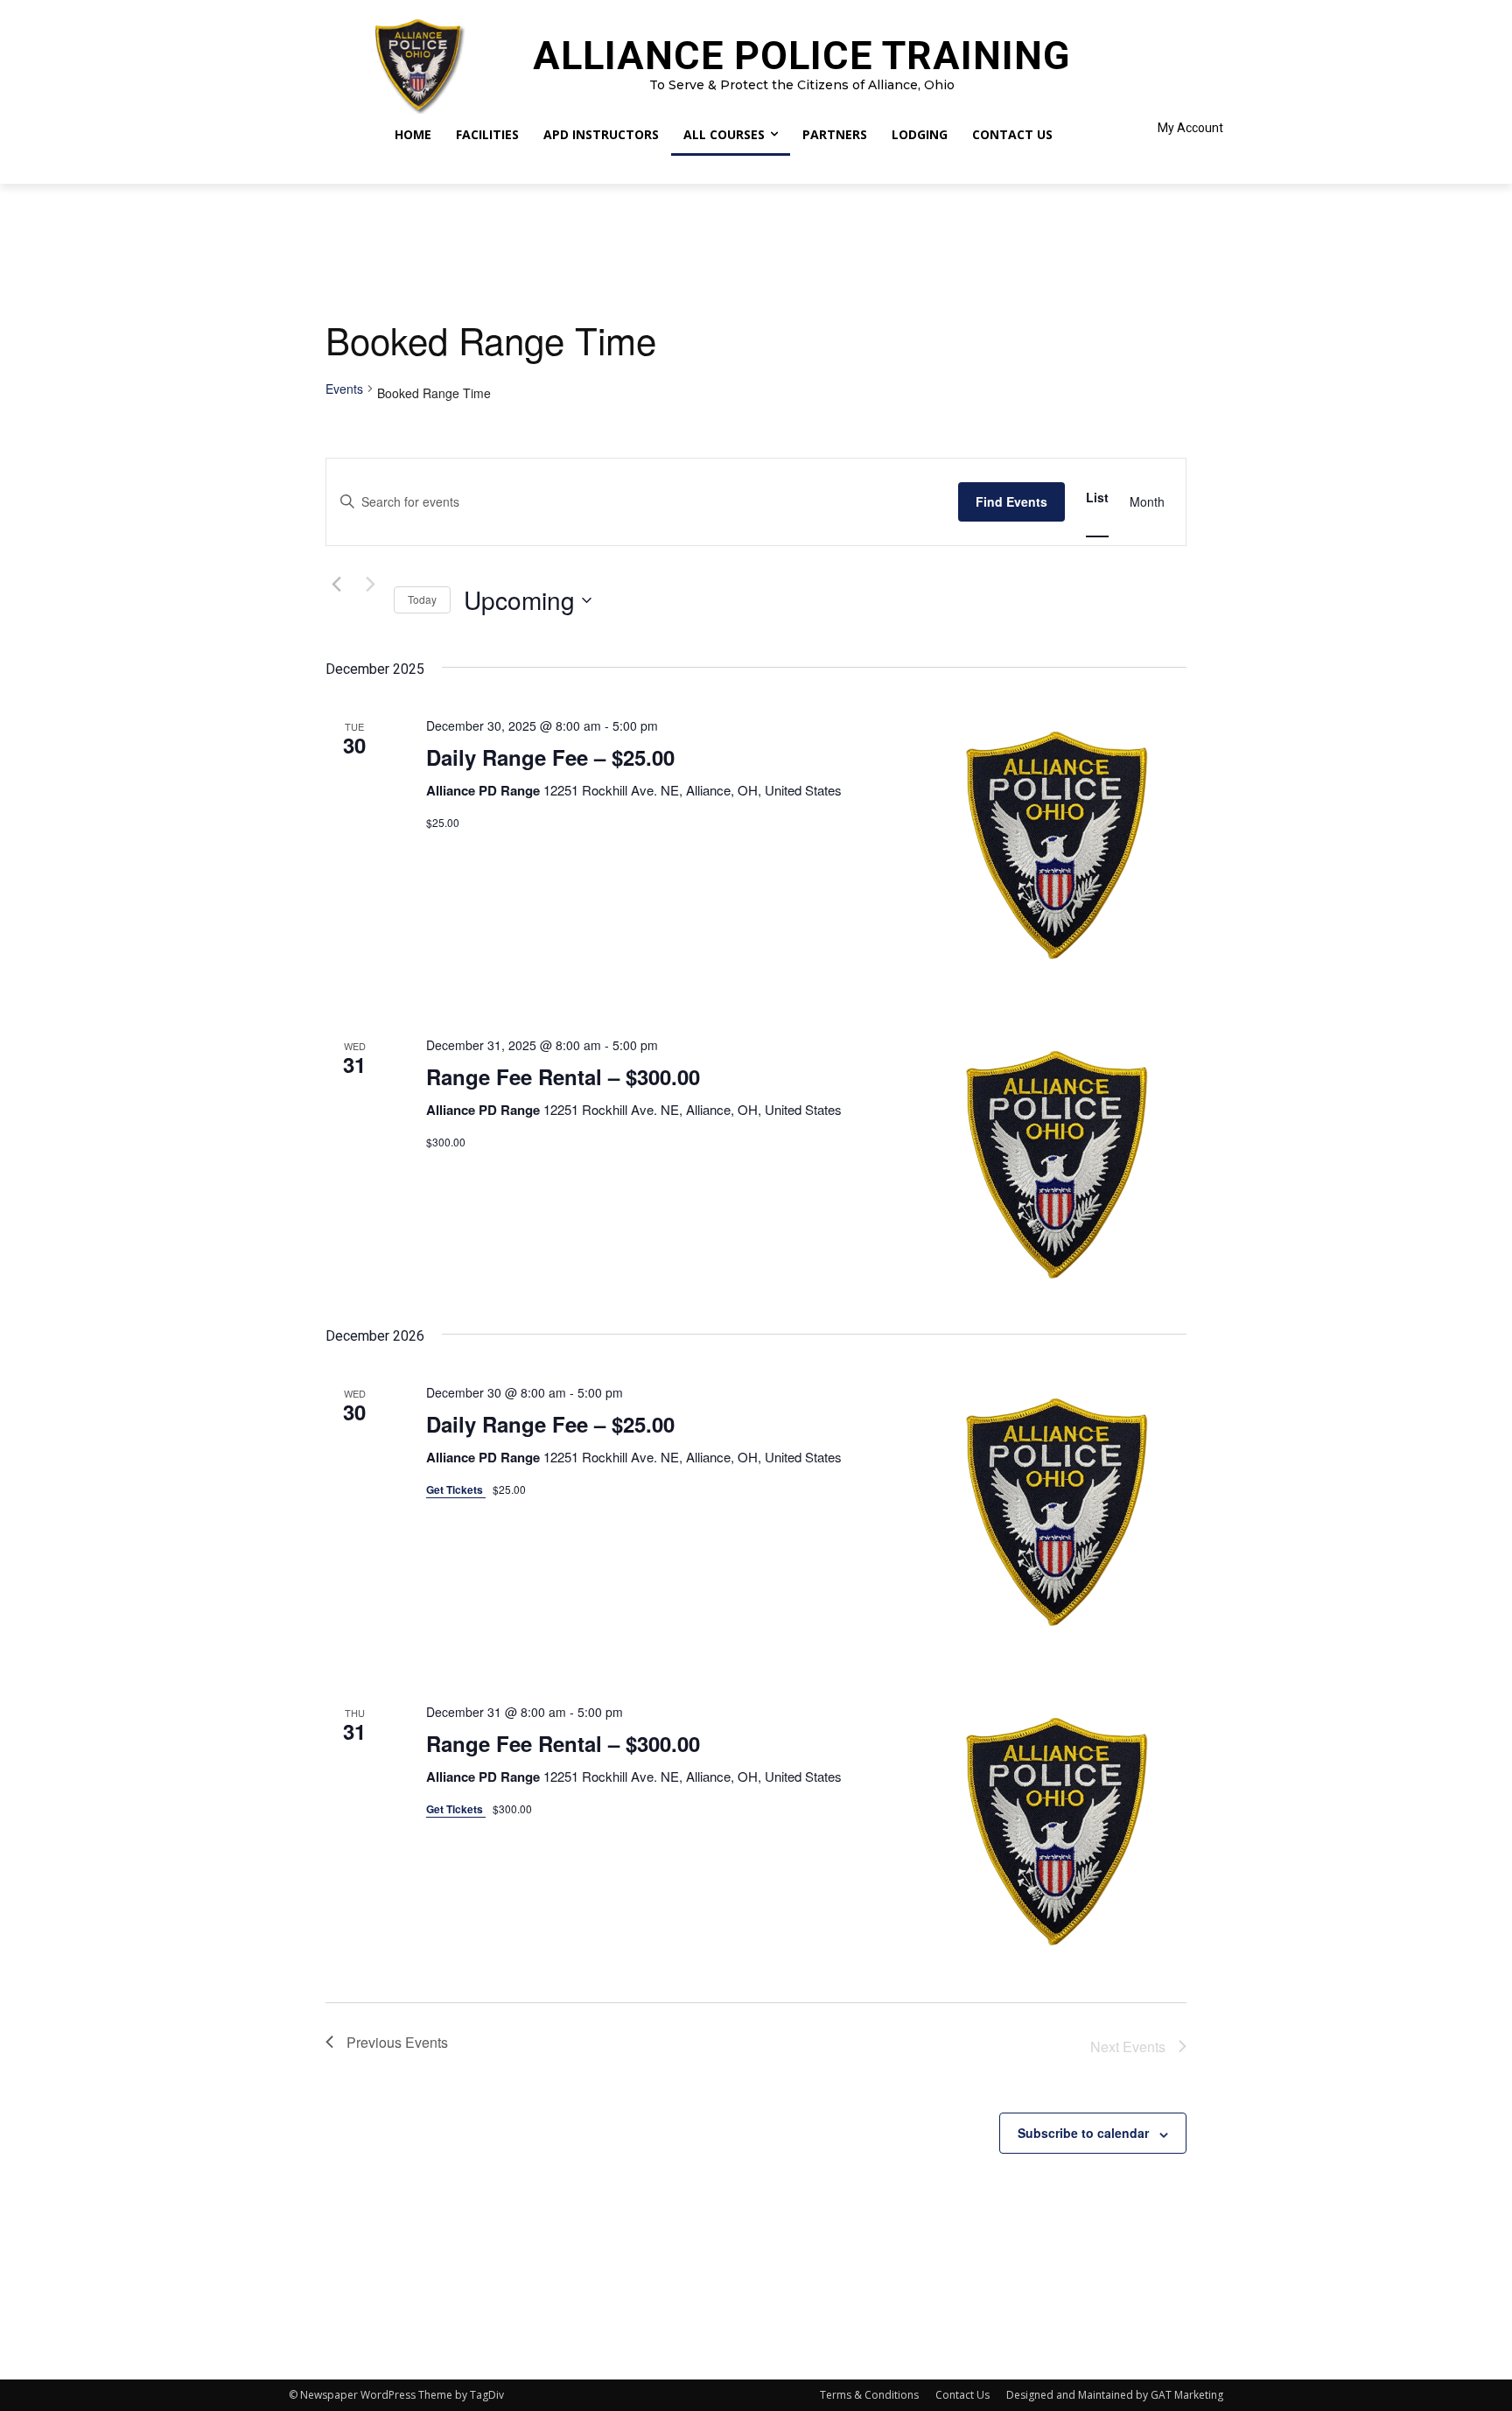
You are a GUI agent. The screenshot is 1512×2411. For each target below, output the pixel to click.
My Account (1190, 128)
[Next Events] (370, 585)
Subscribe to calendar (1083, 2133)
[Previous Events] (336, 585)
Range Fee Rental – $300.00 (563, 1076)
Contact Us (962, 2395)
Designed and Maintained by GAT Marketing (1115, 2395)
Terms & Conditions (869, 2395)
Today (422, 599)
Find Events (1011, 501)
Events (344, 389)
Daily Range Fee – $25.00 (550, 757)
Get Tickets (456, 1489)
